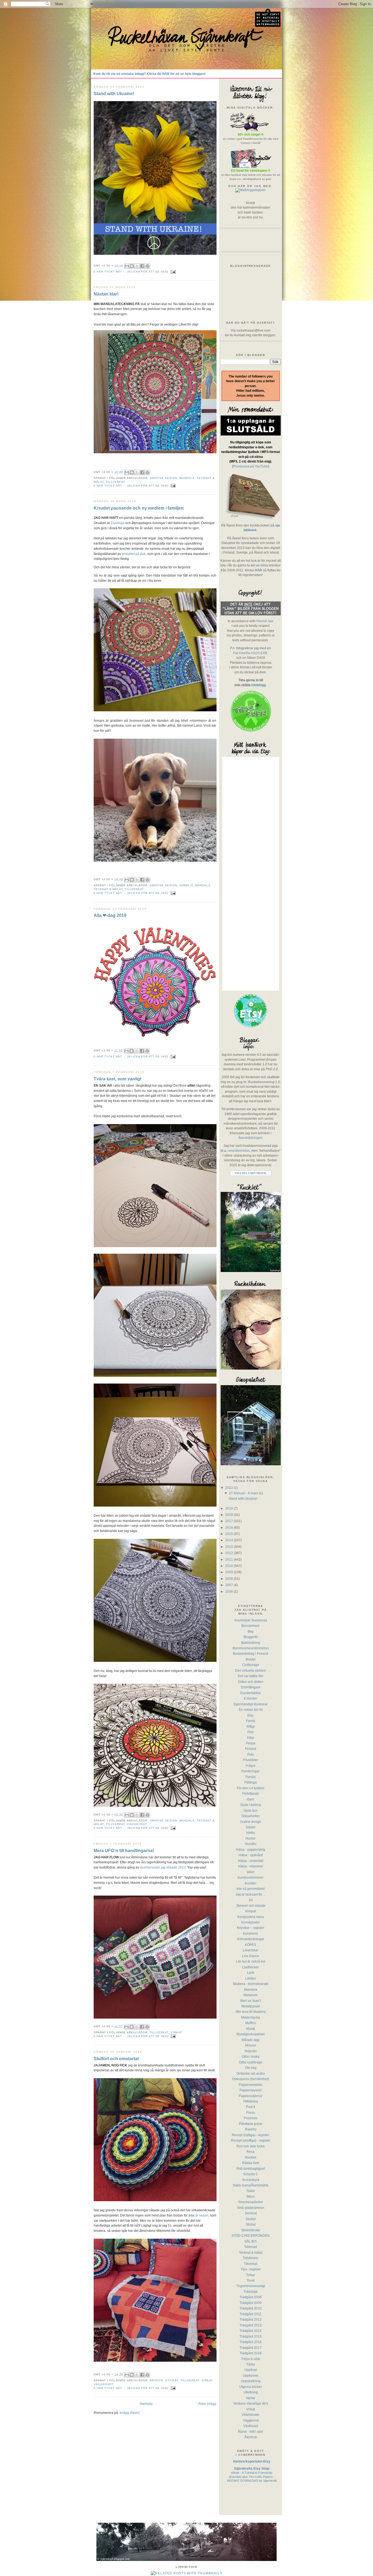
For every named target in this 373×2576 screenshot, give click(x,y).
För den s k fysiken (251, 1788)
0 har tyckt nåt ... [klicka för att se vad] (131, 272)
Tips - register (251, 2269)
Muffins (251, 2023)
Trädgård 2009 (251, 2303)
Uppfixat (251, 2370)
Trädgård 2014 (251, 2331)
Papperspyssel (251, 2090)
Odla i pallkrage (251, 2062)
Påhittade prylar (251, 2124)
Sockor (251, 2219)
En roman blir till (251, 1710)
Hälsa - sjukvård (251, 1855)
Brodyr (156, 2380)
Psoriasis (251, 2118)
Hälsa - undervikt (251, 1861)
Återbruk (251, 2437)
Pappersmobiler (251, 2085)
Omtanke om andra (251, 2073)
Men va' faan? (251, 2001)
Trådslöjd (251, 2292)
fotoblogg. (259, 685)
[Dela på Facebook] (142, 266)
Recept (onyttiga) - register (251, 2140)
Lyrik (251, 1973)
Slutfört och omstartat (116, 2059)
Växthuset (251, 2426)
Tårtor (251, 2364)
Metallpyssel (251, 2006)
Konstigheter (251, 1922)
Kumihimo (251, 1933)
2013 (230, 1547)
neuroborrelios (239, 1150)
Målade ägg (251, 2040)
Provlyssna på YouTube (251, 466)
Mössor (251, 2045)
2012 (230, 1553)
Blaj (251, 1631)
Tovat (251, 2280)
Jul (251, 1900)
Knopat (251, 1911)
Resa (251, 2152)
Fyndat (251, 1777)
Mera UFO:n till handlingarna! (124, 1850)
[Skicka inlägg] (172, 272)
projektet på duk (134, 554)
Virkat (176, 2032)
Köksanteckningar (251, 1939)
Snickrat (251, 2213)
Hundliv (186, 885)
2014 (230, 1540)
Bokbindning (251, 1643)
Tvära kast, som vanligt (118, 1079)
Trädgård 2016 (251, 2342)
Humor (251, 1838)
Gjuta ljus (251, 1810)
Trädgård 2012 (251, 2319)
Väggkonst (137, 1824)
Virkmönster (251, 2415)
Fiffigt (251, 1726)
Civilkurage (251, 1665)
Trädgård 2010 (251, 2308)
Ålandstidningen (250, 1138)
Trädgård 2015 (251, 2336)
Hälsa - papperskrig (251, 1850)
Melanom (251, 1995)
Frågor (251, 1766)
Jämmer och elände (251, 1906)
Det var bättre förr (251, 1676)
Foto (251, 1754)
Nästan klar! (106, 294)
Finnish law (265, 621)
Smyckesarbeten (251, 2202)
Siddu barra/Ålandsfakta (251, 2185)
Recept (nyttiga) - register (251, 2135)
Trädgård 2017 (251, 2348)
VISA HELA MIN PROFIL (251, 1173)
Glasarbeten (251, 1816)
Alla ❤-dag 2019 (110, 915)
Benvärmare (251, 1626)
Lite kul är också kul (251, 1961)
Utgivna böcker (251, 2387)
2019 (230, 1508)
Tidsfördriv (251, 2258)
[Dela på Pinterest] (147, 266)
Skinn (251, 2196)
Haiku (251, 1833)
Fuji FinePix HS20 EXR (250, 653)
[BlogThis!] (132, 266)
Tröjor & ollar (251, 2359)
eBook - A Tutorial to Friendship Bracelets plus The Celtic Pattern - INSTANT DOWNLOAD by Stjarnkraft (252, 2477)
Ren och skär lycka (251, 2146)
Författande (251, 1793)
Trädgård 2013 (251, 2325)
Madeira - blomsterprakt (251, 1984)
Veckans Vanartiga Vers (251, 2403)
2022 (230, 1488)
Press (251, 2112)
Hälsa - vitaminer (251, 1866)
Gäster (251, 1827)
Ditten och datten (251, 1682)
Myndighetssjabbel (251, 2034)
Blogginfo (251, 1637)
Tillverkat (116, 482)
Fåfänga (251, 1782)
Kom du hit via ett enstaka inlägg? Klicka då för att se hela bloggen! (150, 74)
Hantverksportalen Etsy (252, 2461)
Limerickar (251, 1950)
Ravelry (251, 2129)
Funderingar (251, 1771)
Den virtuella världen (251, 1670)
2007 (230, 1585)
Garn (251, 1799)
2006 (230, 1591)
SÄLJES (251, 2241)
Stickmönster (251, 2230)
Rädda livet (251, 2163)
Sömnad (251, 2247)
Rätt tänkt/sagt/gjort (251, 2169)
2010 (230, 1566)
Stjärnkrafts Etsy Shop (252, 2468)
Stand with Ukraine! (114, 93)
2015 (230, 1534)
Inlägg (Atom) (130, 2413)
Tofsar (251, 2275)
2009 (230, 1572)
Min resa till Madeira (251, 2012)
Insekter (251, 1883)
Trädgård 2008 (251, 2297)
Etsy (251, 1715)
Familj (251, 1721)
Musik (251, 2029)
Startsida (146, 2404)
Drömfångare (251, 1687)
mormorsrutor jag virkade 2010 (163, 1867)
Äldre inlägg (207, 2404)
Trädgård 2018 (251, 2353)
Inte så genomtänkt (251, 1889)
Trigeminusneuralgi (251, 2286)
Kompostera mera (251, 1917)
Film (251, 1732)
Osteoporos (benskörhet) (251, 2079)
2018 (230, 1515)
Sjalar (251, 2191)
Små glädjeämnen (251, 2208)
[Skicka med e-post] (127, 266)
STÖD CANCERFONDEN (251, 2236)
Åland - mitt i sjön (251, 2432)
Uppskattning (251, 2381)
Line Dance (251, 1956)
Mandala (187, 478)
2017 (230, 1521)
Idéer (251, 1872)
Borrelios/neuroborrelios (251, 1648)
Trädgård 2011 (251, 2314)
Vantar (251, 2398)
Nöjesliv (251, 2051)
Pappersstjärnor (251, 2096)
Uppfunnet (251, 2375)
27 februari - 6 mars (244, 1493)
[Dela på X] (137, 266)
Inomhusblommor (251, 1877)
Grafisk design (163, 478)
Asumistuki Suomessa (251, 1620)
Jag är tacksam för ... (251, 1894)
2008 (230, 1579)
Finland (251, 1749)
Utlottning (251, 2392)
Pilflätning (251, 2101)
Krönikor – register (251, 1928)
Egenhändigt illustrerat (251, 1704)
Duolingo (118, 523)
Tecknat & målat (108, 889)
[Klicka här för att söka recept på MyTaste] (251, 190)
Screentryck (251, 2180)
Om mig (251, 2068)
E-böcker (251, 1698)
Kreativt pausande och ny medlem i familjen (139, 508)
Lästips (251, 1978)
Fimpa (251, 1743)
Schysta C (251, 2174)
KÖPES (251, 1945)
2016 (230, 1527)
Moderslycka (251, 2017)
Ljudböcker (251, 1967)
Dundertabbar (251, 1693)
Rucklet (251, 2157)
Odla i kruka (251, 2056)
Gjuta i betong (251, 1805)
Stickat (172, 2380)
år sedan (198, 2215)
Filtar (251, 1738)
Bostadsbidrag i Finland (251, 1654)
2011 (230, 1559)
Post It (251, 2107)
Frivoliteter (251, 1760)
